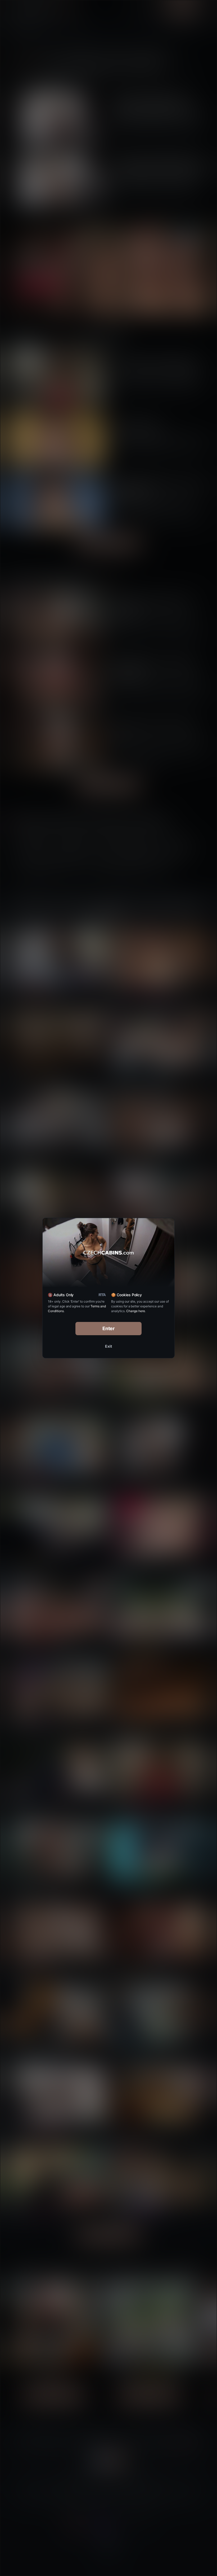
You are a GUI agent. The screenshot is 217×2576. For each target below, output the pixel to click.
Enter (109, 1328)
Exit (108, 1346)
